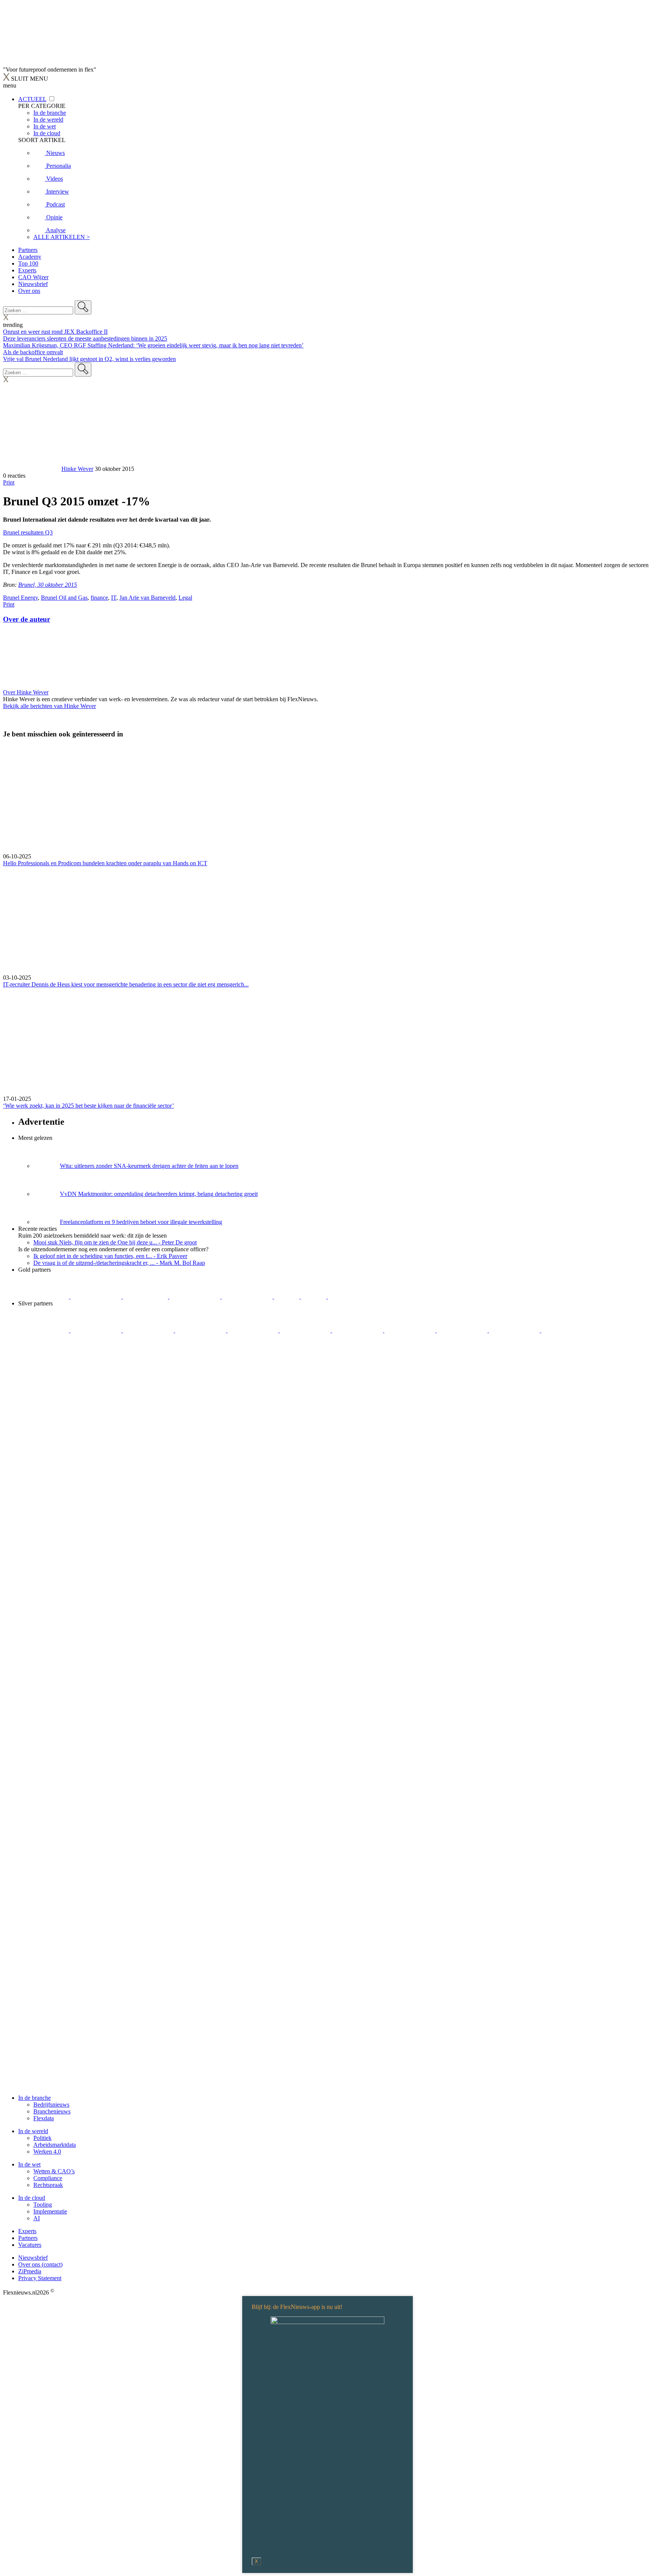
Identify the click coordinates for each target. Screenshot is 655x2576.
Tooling (43, 2205)
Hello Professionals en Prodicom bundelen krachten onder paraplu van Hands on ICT (105, 863)
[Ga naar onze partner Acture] (97, 1297)
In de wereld (33, 2131)
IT (114, 598)
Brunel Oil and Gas (64, 598)
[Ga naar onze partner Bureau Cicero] (288, 1297)
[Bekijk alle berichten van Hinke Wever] (31, 469)
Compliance (48, 2178)
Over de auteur (27, 619)
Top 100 (28, 263)
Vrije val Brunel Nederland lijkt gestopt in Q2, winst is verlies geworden (89, 359)
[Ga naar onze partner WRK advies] (567, 1330)
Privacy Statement (40, 2278)
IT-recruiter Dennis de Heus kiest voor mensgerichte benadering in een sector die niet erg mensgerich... (126, 984)
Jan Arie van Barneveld (147, 598)
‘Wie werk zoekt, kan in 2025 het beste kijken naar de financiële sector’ (89, 1106)
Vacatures (30, 2245)
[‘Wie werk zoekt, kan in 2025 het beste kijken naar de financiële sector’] (327, 1042)
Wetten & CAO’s (54, 2171)
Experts (27, 270)
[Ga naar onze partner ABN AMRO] (411, 1330)
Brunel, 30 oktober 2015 (48, 585)
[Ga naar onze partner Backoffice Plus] (44, 1297)
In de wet (29, 2164)
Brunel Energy (20, 598)
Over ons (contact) (40, 2264)
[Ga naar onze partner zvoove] (353, 1297)
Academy (30, 257)
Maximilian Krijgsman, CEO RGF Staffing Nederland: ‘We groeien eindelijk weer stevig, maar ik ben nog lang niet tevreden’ (153, 345)
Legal (185, 598)
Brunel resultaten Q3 (28, 532)
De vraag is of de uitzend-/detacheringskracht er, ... (119, 1263)
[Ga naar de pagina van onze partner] (70, 1376)
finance (99, 598)
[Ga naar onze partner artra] (306, 1330)
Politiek (42, 2138)
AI (37, 2218)
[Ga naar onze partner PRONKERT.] (149, 1330)
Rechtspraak (48, 2185)
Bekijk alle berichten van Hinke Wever (49, 706)
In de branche (34, 2098)
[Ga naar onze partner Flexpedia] (248, 1297)
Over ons (29, 291)
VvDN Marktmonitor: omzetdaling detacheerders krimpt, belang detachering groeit (159, 1194)
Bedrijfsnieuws (51, 2105)
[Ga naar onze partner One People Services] (196, 1297)
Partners (28, 250)
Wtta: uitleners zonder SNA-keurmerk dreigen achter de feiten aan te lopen (149, 1166)
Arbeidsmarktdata (55, 2145)
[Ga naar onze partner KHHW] (314, 1297)
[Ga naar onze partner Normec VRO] (201, 1330)
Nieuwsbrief (33, 284)
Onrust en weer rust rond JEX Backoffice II (55, 332)
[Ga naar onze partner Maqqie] (254, 1330)
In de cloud (32, 2198)
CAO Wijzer (33, 277)
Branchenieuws (52, 2111)
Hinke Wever (77, 469)
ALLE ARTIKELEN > (62, 237)
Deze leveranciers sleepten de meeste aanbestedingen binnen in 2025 (85, 338)
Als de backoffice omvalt (33, 352)
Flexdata (44, 2118)
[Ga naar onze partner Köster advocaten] (463, 1330)
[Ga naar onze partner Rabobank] (358, 1330)
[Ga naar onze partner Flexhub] (44, 1330)
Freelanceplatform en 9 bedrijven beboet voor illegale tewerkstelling (141, 1222)
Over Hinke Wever (26, 692)
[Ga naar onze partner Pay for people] (515, 1330)
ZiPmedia (30, 2271)
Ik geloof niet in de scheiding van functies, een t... (110, 1256)
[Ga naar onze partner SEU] (97, 1330)
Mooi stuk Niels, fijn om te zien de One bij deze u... (115, 1242)
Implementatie (50, 2211)
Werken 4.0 (47, 2152)
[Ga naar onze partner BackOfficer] (146, 1297)
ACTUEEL (32, 99)
